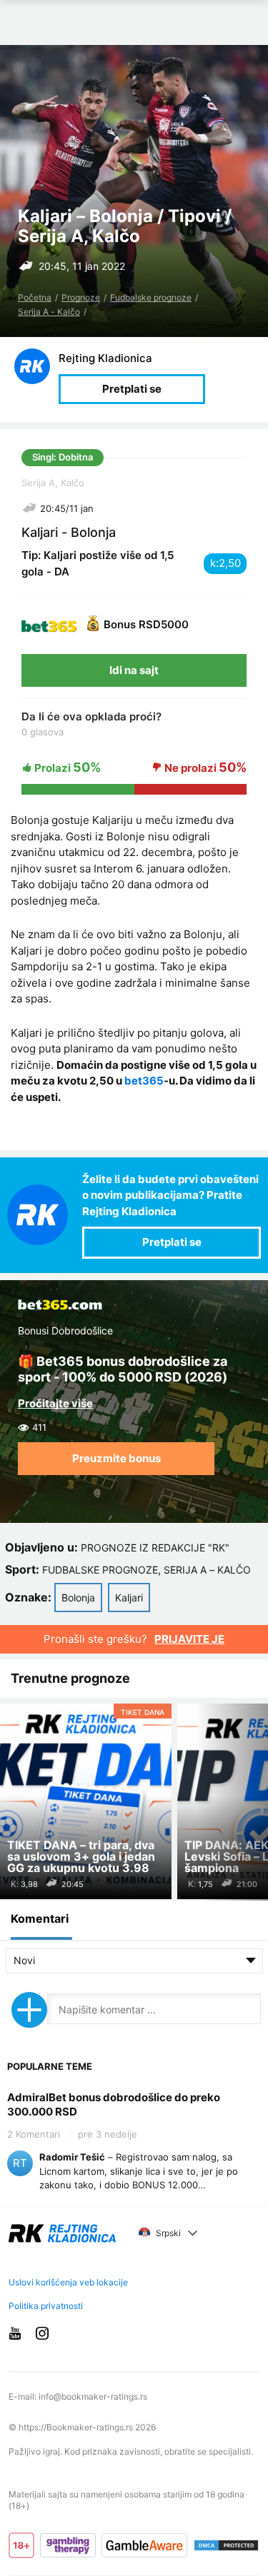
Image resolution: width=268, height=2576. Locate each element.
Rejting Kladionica (105, 358)
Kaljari (129, 1598)
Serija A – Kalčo (207, 1570)
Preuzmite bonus (116, 1458)
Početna (35, 297)
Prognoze (81, 297)
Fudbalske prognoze (151, 297)
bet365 (144, 1081)
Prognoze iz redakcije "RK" (155, 1548)
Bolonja (78, 1598)
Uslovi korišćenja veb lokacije (68, 2282)
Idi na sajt (134, 670)
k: (214, 563)
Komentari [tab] (40, 1918)
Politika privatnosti (46, 2306)
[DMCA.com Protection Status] (226, 2546)
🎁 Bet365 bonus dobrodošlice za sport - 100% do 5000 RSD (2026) (123, 1369)
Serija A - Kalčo (49, 312)
